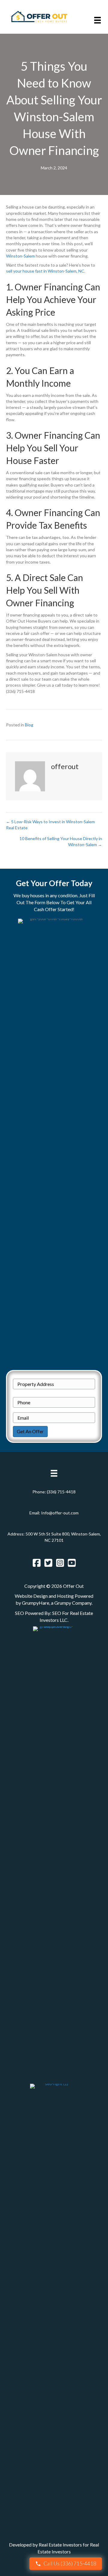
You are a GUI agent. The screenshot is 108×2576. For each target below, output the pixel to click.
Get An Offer (30, 1431)
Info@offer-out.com (60, 1513)
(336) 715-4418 (61, 1492)
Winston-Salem (20, 256)
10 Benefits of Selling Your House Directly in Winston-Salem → (61, 841)
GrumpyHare (36, 1603)
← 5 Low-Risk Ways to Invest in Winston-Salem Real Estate (50, 825)
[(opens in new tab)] (54, 1851)
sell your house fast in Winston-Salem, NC (45, 271)
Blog (29, 725)
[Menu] (97, 20)
